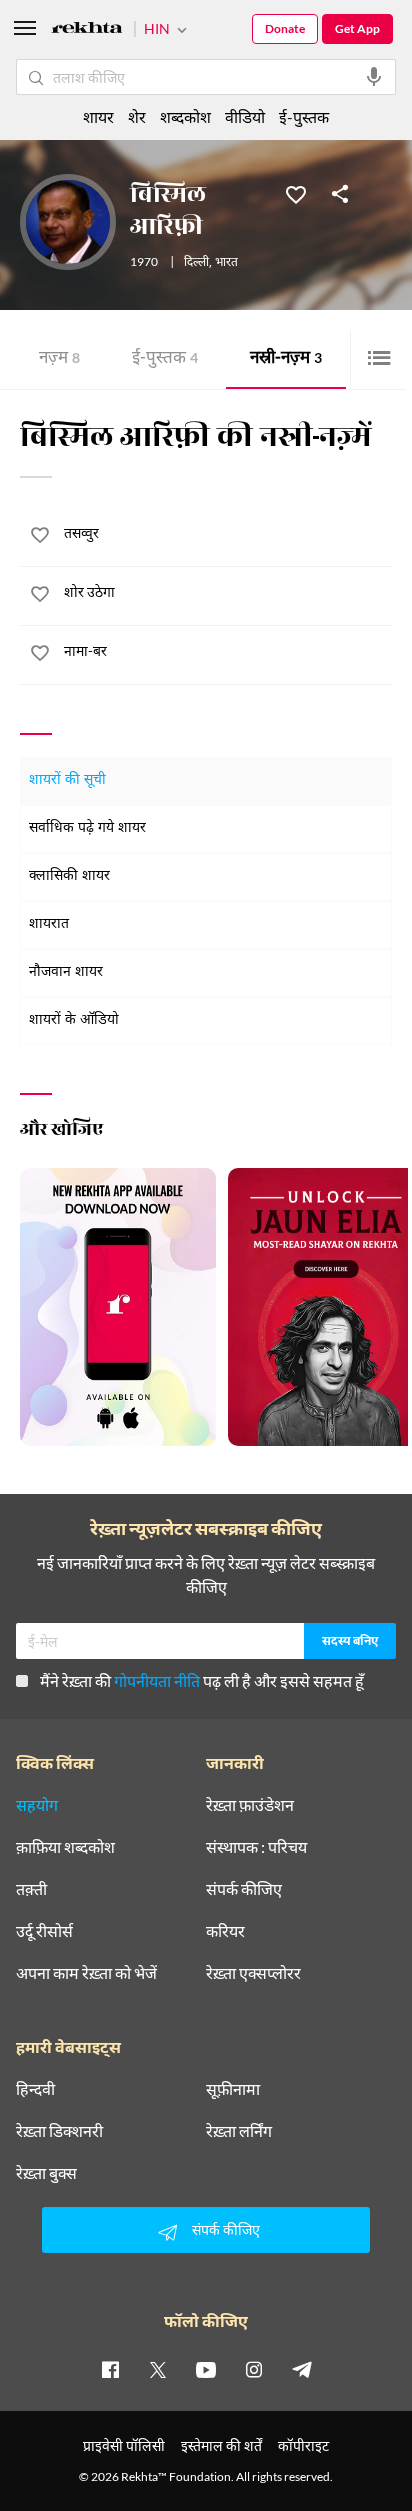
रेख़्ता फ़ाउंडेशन (250, 1805)
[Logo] (87, 30)
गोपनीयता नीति (157, 1680)
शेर (137, 116)
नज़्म (59, 359)
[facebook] (110, 2369)
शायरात (49, 924)
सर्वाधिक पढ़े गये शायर (87, 828)
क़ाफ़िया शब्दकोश (65, 1847)
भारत (226, 263)
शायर (98, 116)
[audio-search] (374, 77)
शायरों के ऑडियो (74, 1020)
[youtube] (206, 2369)
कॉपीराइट (303, 2445)
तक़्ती (31, 1889)
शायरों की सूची (67, 780)
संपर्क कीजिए (244, 1889)
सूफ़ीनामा (233, 2089)
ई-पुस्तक (165, 359)
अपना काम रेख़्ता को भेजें (86, 1973)
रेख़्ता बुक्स (46, 2173)
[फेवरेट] (296, 193)
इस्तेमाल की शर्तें (221, 2445)
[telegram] (302, 2369)
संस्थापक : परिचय (256, 1847)
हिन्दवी (35, 2089)
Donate (285, 28)
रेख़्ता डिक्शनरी (59, 2131)
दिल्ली (196, 263)
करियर (225, 1931)
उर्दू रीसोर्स (44, 1931)
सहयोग (37, 1805)
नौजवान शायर (66, 972)
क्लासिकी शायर (69, 876)
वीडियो (245, 116)
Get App (357, 28)
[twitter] (158, 2369)
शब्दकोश (185, 116)
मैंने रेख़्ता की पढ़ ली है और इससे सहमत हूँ (202, 1680)
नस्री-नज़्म (286, 359)
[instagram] (254, 2369)
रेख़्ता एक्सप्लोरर (253, 1973)
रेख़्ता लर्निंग (239, 2131)
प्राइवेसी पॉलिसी (124, 2445)
